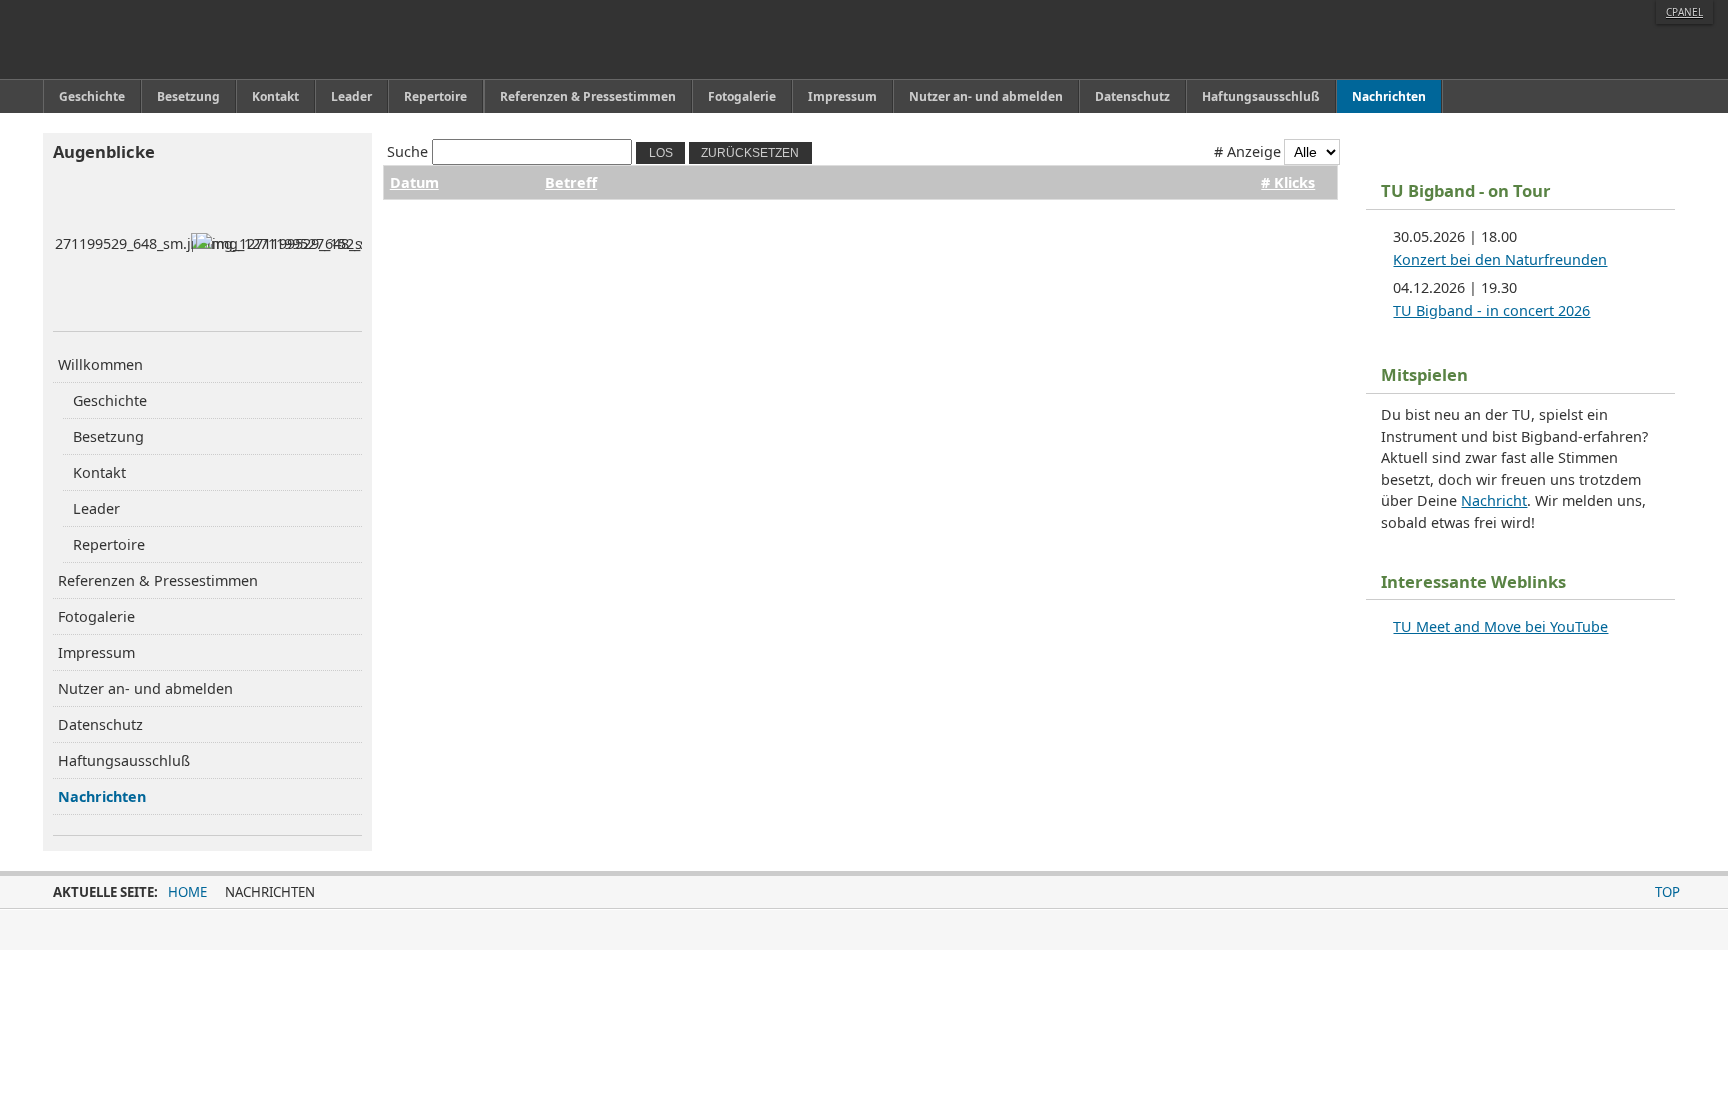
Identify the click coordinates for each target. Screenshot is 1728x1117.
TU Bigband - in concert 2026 (1491, 310)
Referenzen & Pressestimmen (158, 580)
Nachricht (1494, 500)
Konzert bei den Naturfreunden (1500, 259)
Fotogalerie (96, 616)
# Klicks (1288, 182)
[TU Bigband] (146, 39)
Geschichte (110, 400)
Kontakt (99, 472)
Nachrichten (102, 796)
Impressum (96, 652)
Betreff (571, 182)
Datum (414, 182)
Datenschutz (100, 724)
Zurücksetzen (750, 153)
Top (1667, 892)
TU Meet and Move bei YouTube (1500, 626)
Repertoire (109, 544)
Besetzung (108, 436)
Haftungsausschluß (124, 760)
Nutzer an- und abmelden (145, 688)
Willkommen (100, 364)
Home (187, 892)
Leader (96, 508)
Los (661, 153)
